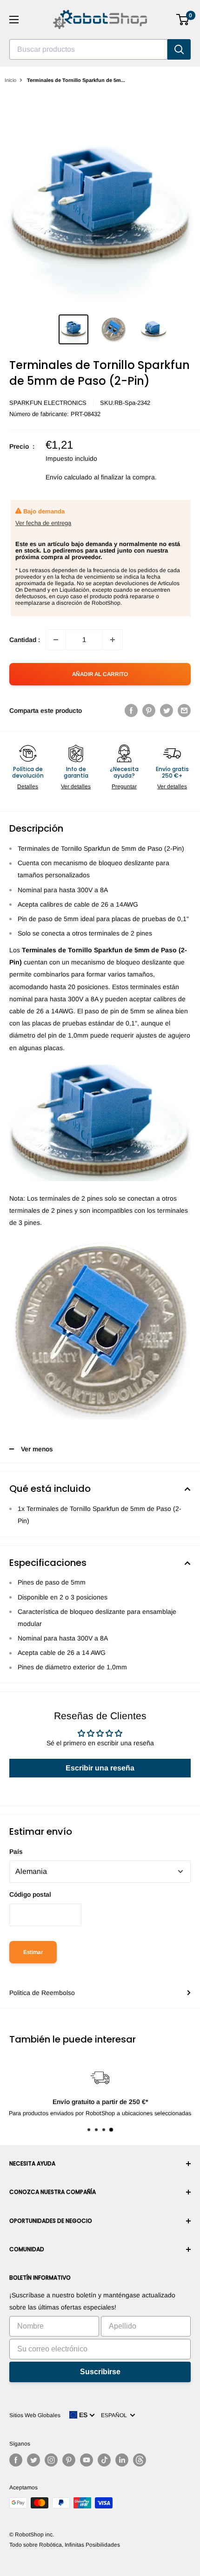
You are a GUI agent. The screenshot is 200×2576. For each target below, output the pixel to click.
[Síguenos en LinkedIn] (122, 2460)
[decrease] (56, 640)
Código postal (30, 1894)
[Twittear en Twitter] (167, 711)
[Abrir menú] (14, 20)
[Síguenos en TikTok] (104, 2460)
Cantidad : (25, 640)
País (16, 1852)
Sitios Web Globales (35, 2415)
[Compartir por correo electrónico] (184, 711)
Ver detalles (76, 786)
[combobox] (88, 49)
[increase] (113, 640)
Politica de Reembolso (42, 1993)
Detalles (28, 786)
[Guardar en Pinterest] (149, 711)
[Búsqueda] (179, 49)
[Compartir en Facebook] (131, 711)
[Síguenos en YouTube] (87, 2460)
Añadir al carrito (100, 674)
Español (115, 2415)
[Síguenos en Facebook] (16, 2460)
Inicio (10, 80)
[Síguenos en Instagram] (51, 2460)
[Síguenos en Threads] (140, 2460)
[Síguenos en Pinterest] (69, 2460)
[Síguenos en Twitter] (33, 2460)
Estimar (33, 1952)
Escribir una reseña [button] (100, 1768)
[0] (183, 20)
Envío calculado (69, 477)
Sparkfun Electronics (48, 403)
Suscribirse (100, 2372)
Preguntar (124, 786)
